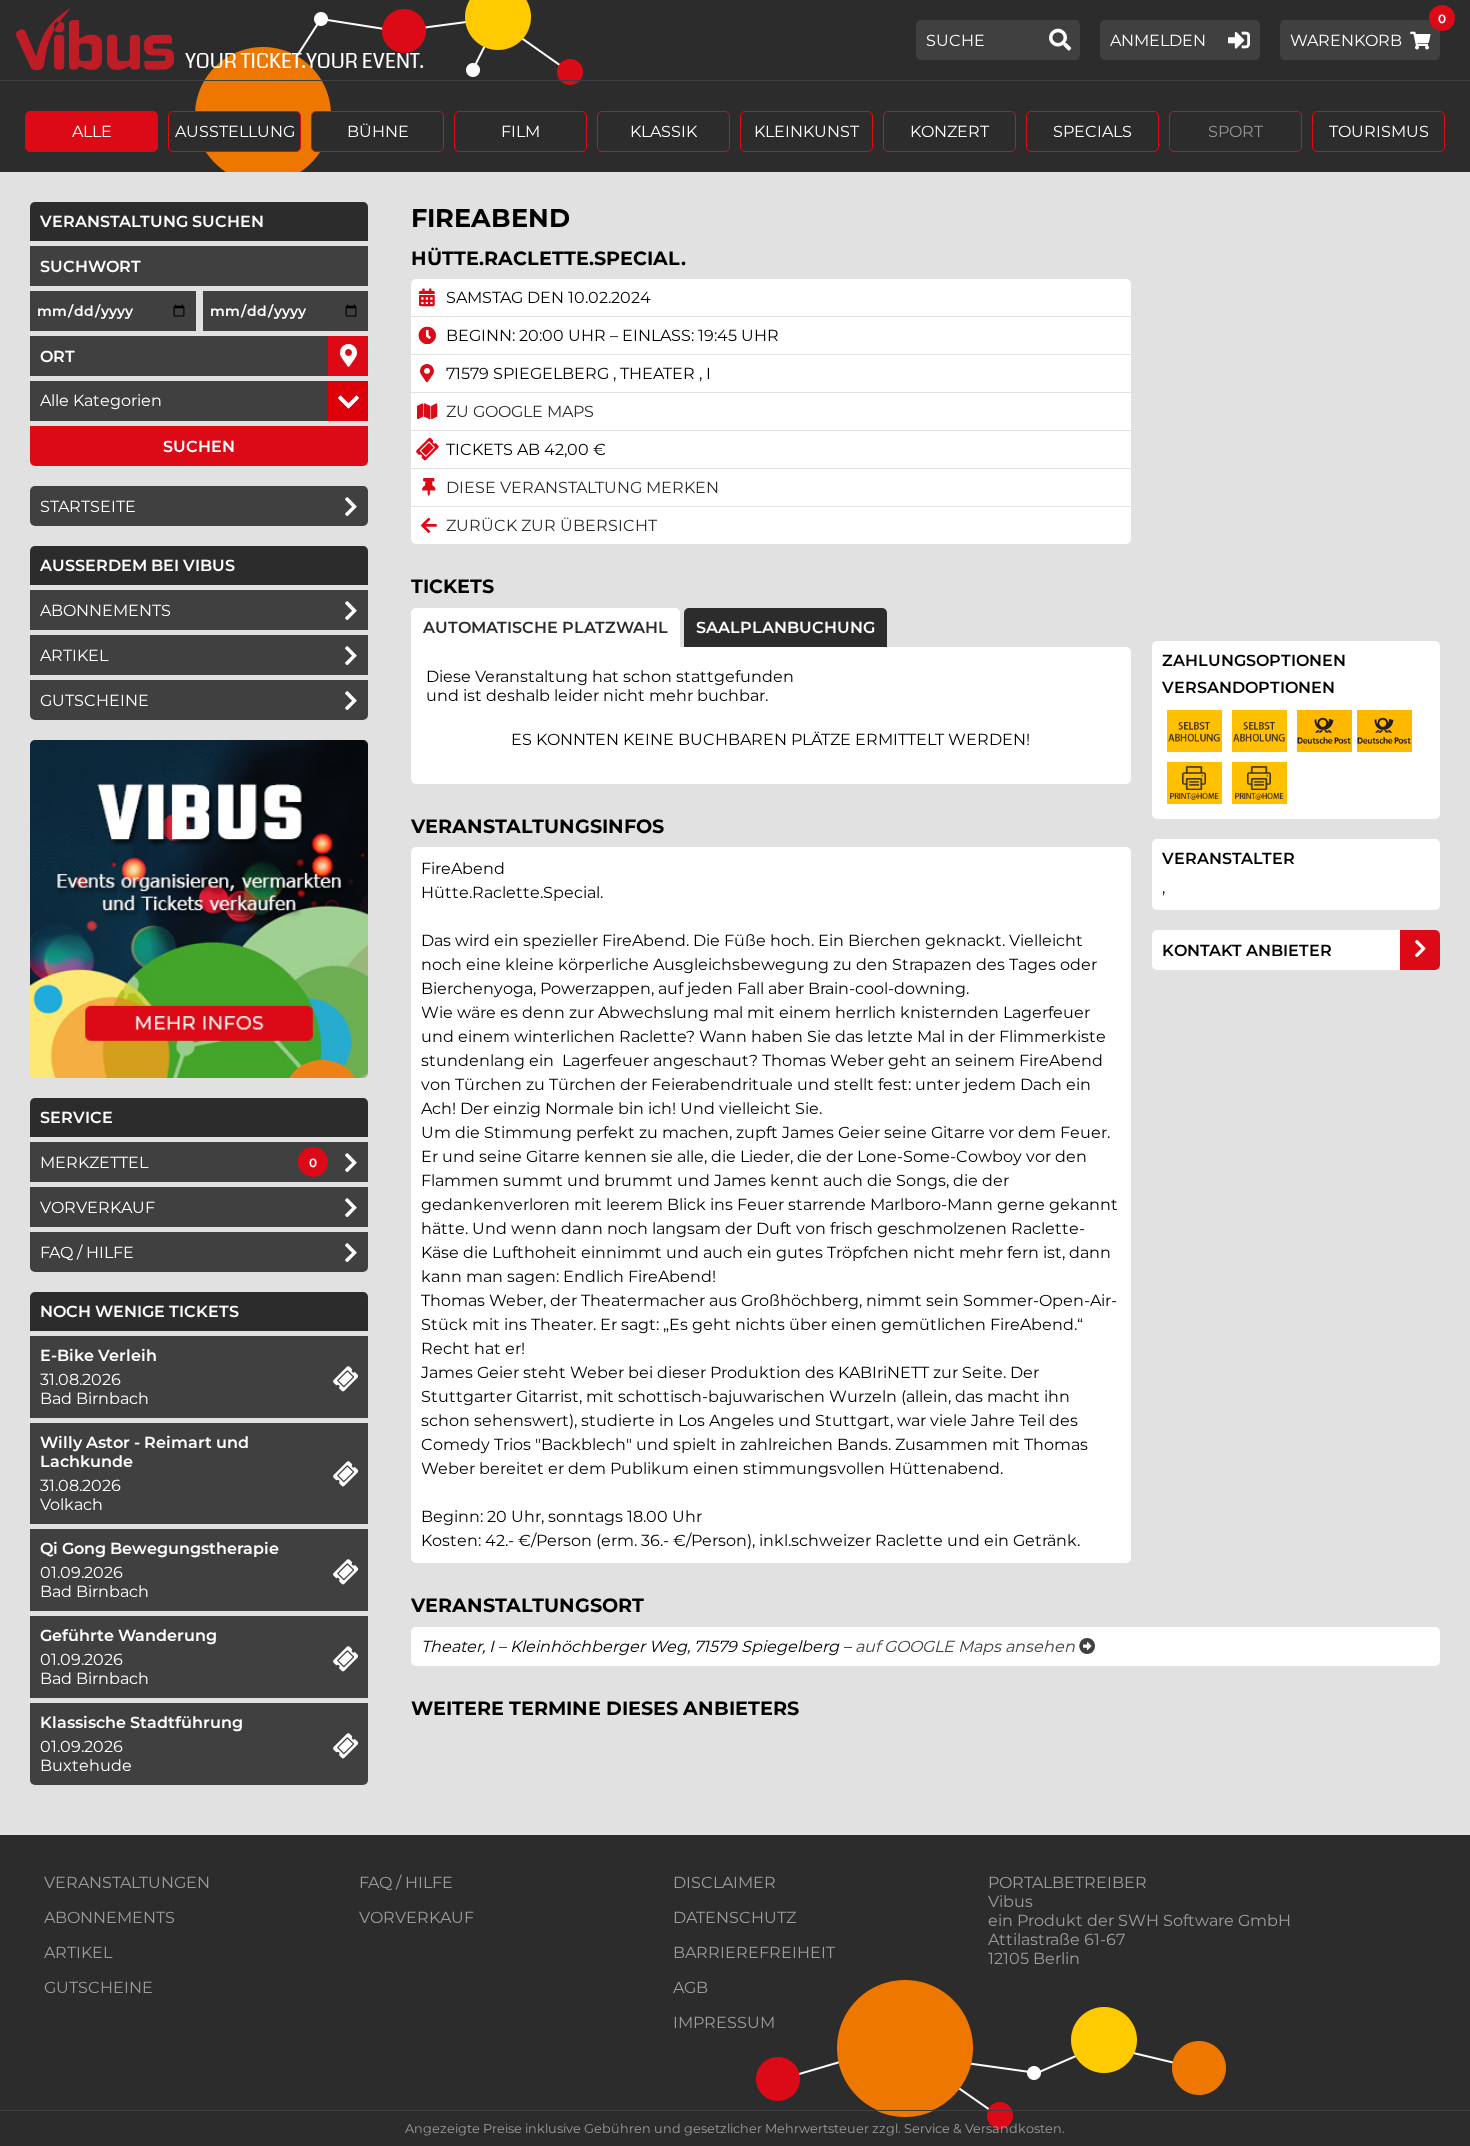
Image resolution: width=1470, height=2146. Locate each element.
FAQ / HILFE (406, 1882)
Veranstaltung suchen (204, 221)
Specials (1092, 131)
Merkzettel (94, 1162)
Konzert (949, 131)
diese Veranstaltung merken (582, 487)
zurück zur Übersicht (551, 525)
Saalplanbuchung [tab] (785, 627)
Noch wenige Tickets (139, 1311)
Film (520, 131)
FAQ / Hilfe (87, 1252)
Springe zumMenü (137, 17)
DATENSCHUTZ (734, 1917)
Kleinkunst (806, 131)
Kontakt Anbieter (1247, 950)
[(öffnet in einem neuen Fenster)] (199, 1072)
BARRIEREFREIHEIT (754, 1952)
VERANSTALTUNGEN (127, 1882)
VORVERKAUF (416, 1917)
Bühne (378, 131)
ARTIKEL (74, 655)
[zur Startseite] (212, 40)
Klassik (663, 131)
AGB (690, 1987)
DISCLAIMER (724, 1882)
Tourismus (1379, 131)
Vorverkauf (97, 1207)
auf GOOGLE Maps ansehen (975, 1646)
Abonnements (105, 610)
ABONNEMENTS (109, 1917)
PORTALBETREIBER (1067, 1882)
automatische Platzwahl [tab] (545, 627)
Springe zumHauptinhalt (17, 17)
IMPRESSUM (724, 2022)
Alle (92, 131)
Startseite (88, 506)
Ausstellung (235, 131)
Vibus (1010, 1901)
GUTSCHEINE (94, 700)
